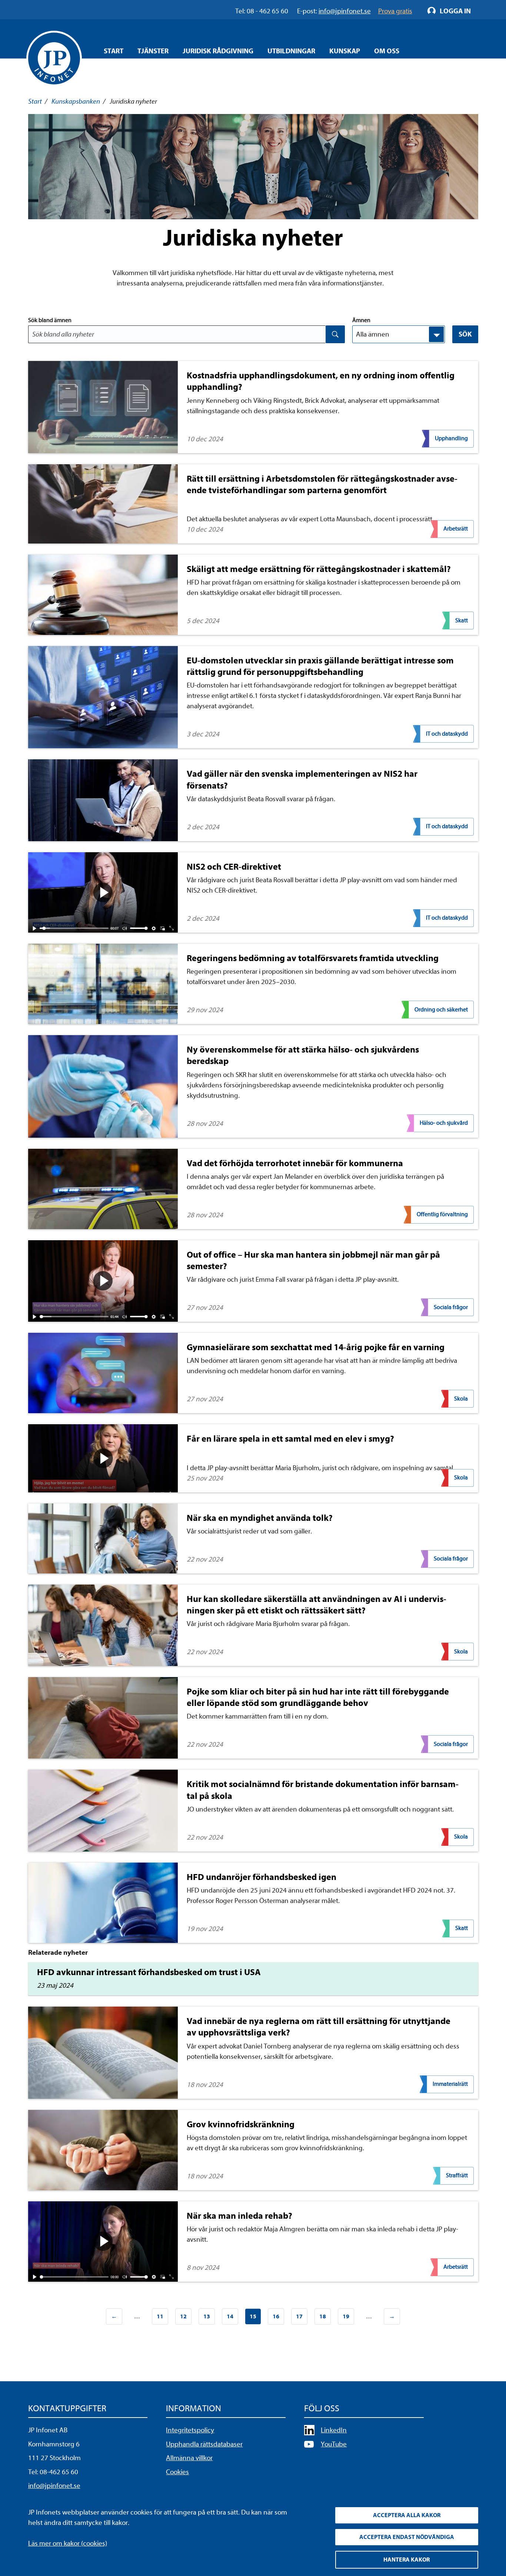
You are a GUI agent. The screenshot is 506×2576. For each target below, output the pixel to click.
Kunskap (345, 51)
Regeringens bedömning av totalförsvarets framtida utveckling (313, 958)
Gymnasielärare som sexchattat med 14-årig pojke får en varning (316, 1347)
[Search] (335, 334)
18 (323, 2316)
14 (230, 2316)
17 (299, 2316)
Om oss (387, 51)
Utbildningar (291, 51)
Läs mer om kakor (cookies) (68, 2543)
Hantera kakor (407, 2560)
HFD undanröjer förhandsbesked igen (262, 1877)
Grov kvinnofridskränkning (241, 2124)
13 (207, 2316)
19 (346, 2316)
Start (114, 51)
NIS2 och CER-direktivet (234, 867)
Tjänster (153, 51)
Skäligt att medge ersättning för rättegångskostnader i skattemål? (319, 569)
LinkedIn (334, 2430)
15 (251, 2319)
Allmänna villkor (189, 2458)
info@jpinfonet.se (54, 2486)
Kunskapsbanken (76, 101)
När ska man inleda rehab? (239, 2216)
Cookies (177, 2472)
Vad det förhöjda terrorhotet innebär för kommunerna (295, 1163)
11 (160, 2316)
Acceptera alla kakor (407, 2515)
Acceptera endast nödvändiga (407, 2537)
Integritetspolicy (190, 2430)
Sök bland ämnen (50, 320)
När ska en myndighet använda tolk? (260, 1518)
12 (183, 2316)
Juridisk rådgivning (218, 51)
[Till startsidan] (54, 58)
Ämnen (361, 320)
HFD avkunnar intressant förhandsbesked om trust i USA (149, 1972)
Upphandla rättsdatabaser (204, 2444)
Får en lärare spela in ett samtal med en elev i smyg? (290, 1439)
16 (276, 2316)
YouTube (334, 2444)
